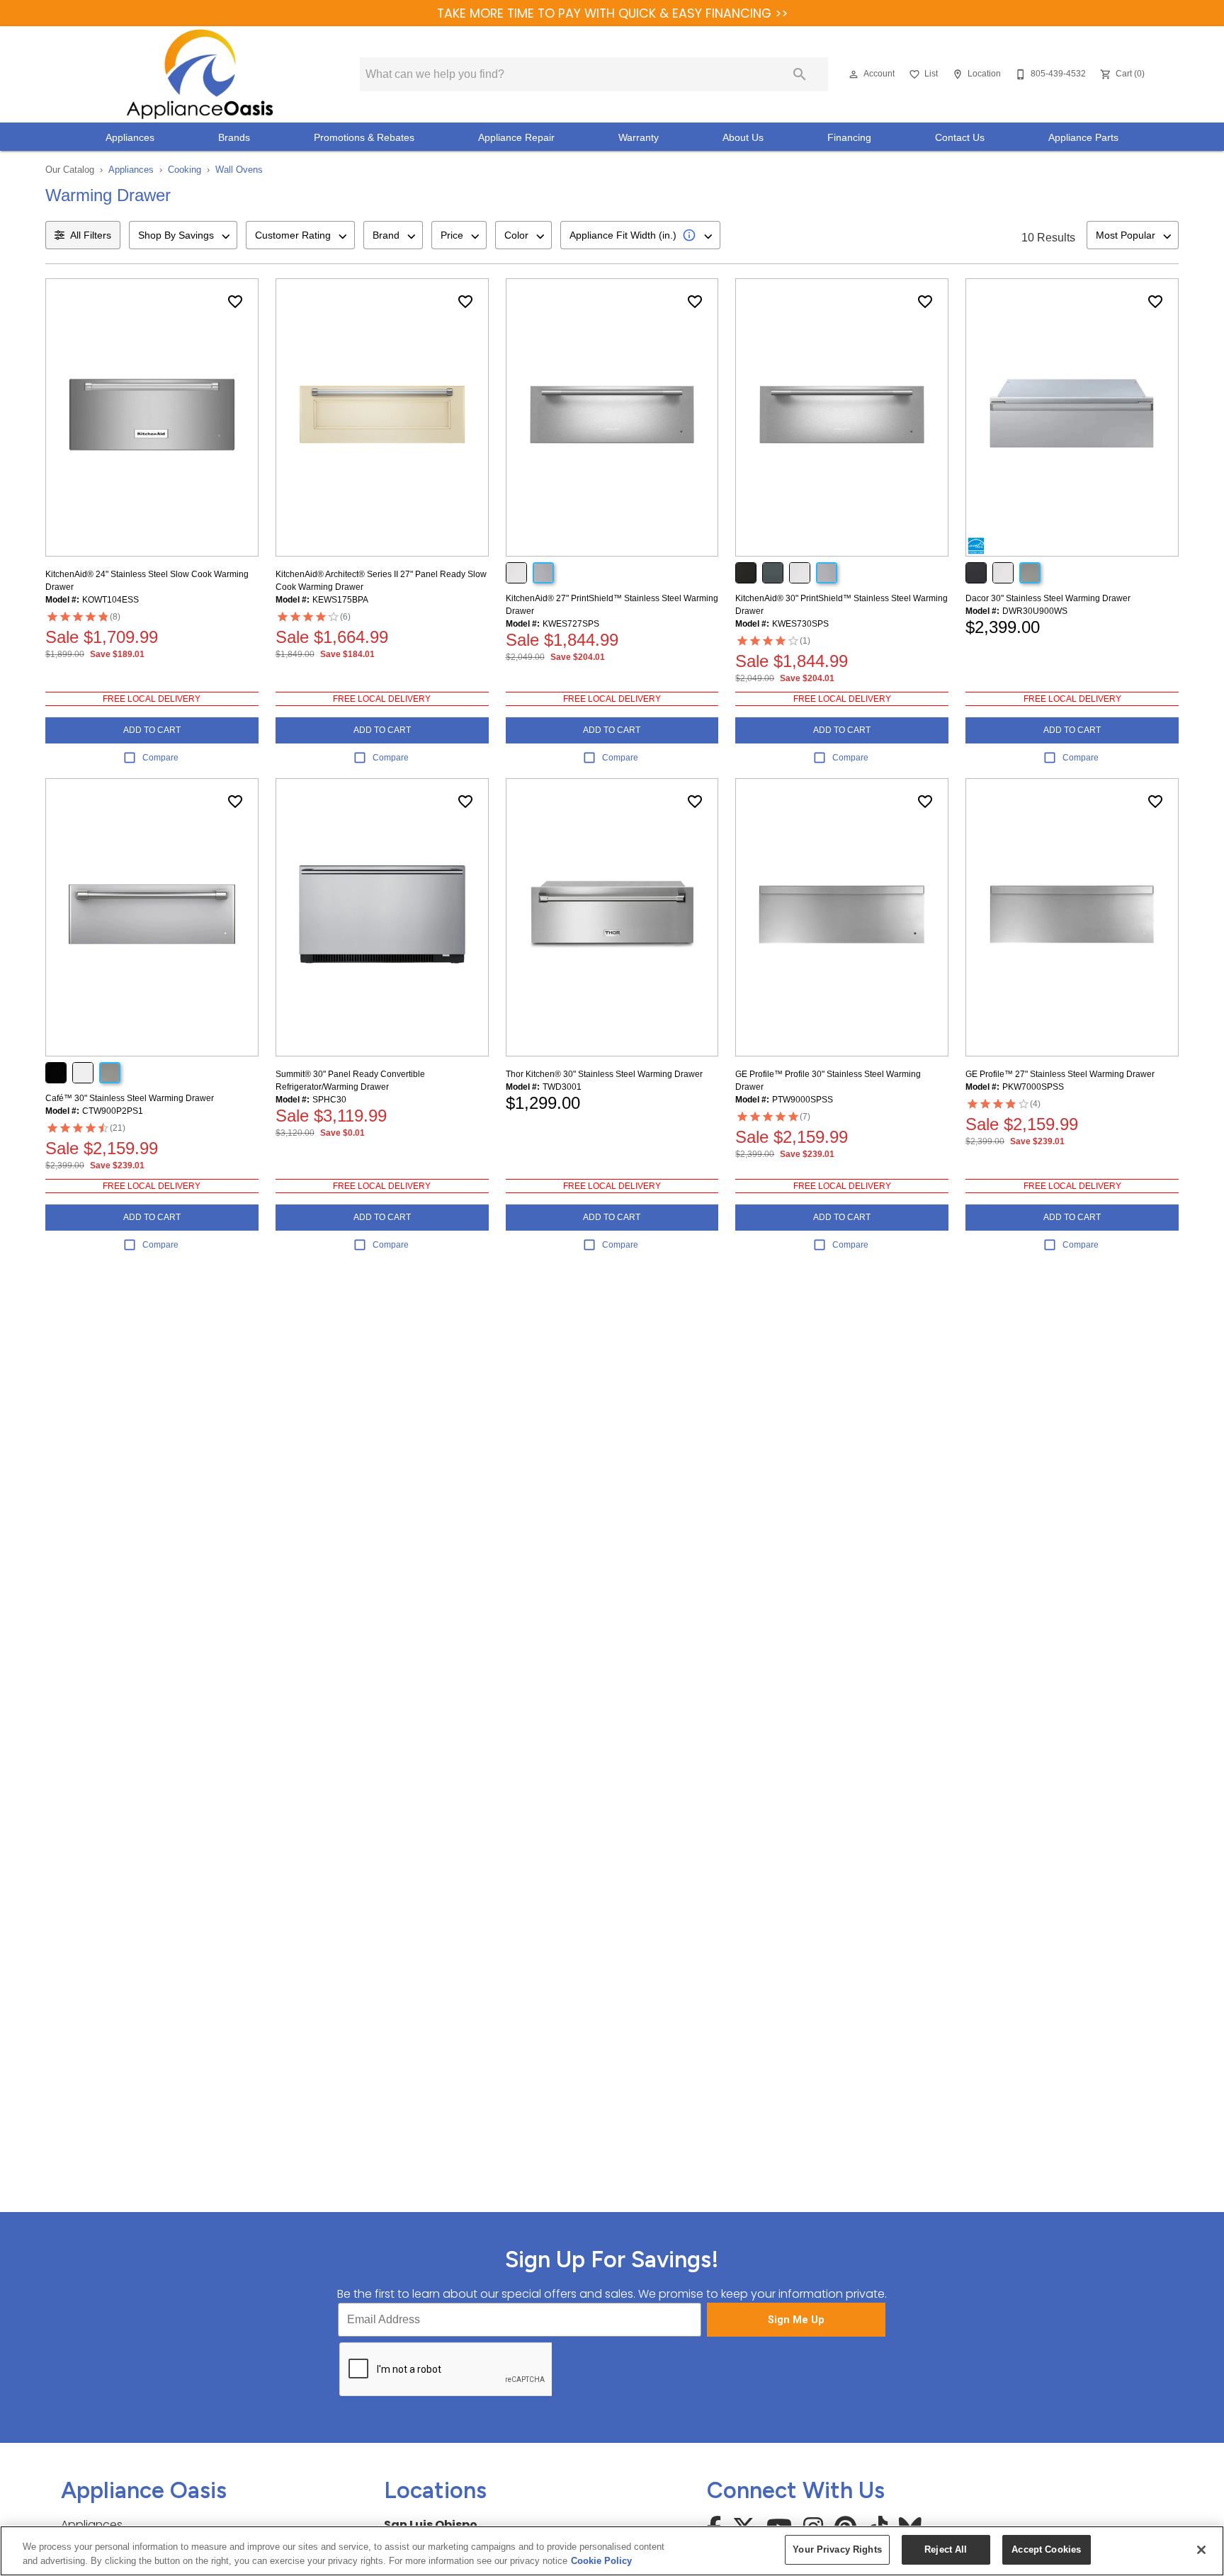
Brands (234, 138)
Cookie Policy (601, 2561)
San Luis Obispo (431, 2525)
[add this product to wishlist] (235, 302)
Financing (849, 138)
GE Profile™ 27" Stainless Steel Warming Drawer (1060, 1074)
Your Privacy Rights (837, 2549)
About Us (743, 138)
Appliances (130, 138)
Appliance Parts (1083, 138)
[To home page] (199, 74)
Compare (160, 758)
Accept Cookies (1046, 2549)
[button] (854, 74)
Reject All (946, 2549)
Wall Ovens (239, 170)
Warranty (639, 138)
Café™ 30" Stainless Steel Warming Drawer (130, 1098)
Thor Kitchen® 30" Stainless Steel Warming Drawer (604, 1074)
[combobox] (183, 235)
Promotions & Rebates (364, 138)
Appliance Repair (516, 138)
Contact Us (960, 138)
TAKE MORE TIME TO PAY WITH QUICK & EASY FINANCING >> (612, 13)
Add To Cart (152, 730)
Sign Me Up (796, 2320)
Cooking (185, 170)
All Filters (91, 235)
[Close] (1201, 2550)
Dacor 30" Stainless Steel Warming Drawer (1048, 598)
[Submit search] (800, 74)
